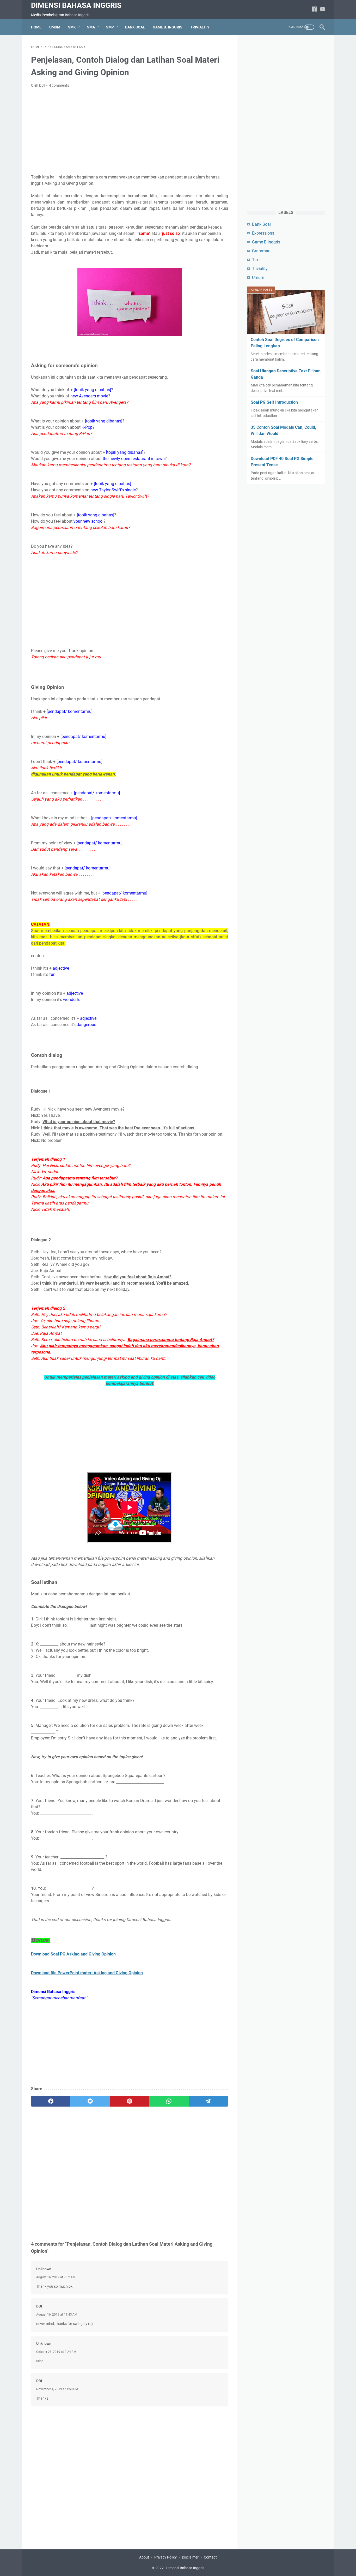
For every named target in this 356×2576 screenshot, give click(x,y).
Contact (210, 2557)
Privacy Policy (165, 2557)
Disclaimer (190, 2557)
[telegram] (208, 2101)
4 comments (59, 85)
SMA (91, 27)
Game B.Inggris (266, 242)
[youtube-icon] (323, 10)
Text (256, 260)
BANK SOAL (135, 27)
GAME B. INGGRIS (168, 27)
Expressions (263, 233)
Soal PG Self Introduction (274, 402)
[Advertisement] (130, 131)
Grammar (261, 251)
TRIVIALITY (200, 27)
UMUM (55, 27)
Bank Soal (261, 224)
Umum (258, 278)
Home (36, 27)
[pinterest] (129, 2101)
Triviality (260, 269)
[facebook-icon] (314, 10)
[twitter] (90, 2101)
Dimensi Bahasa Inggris (76, 5)
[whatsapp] (169, 2101)
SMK (72, 27)
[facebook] (51, 2101)
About (144, 2557)
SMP (110, 27)
